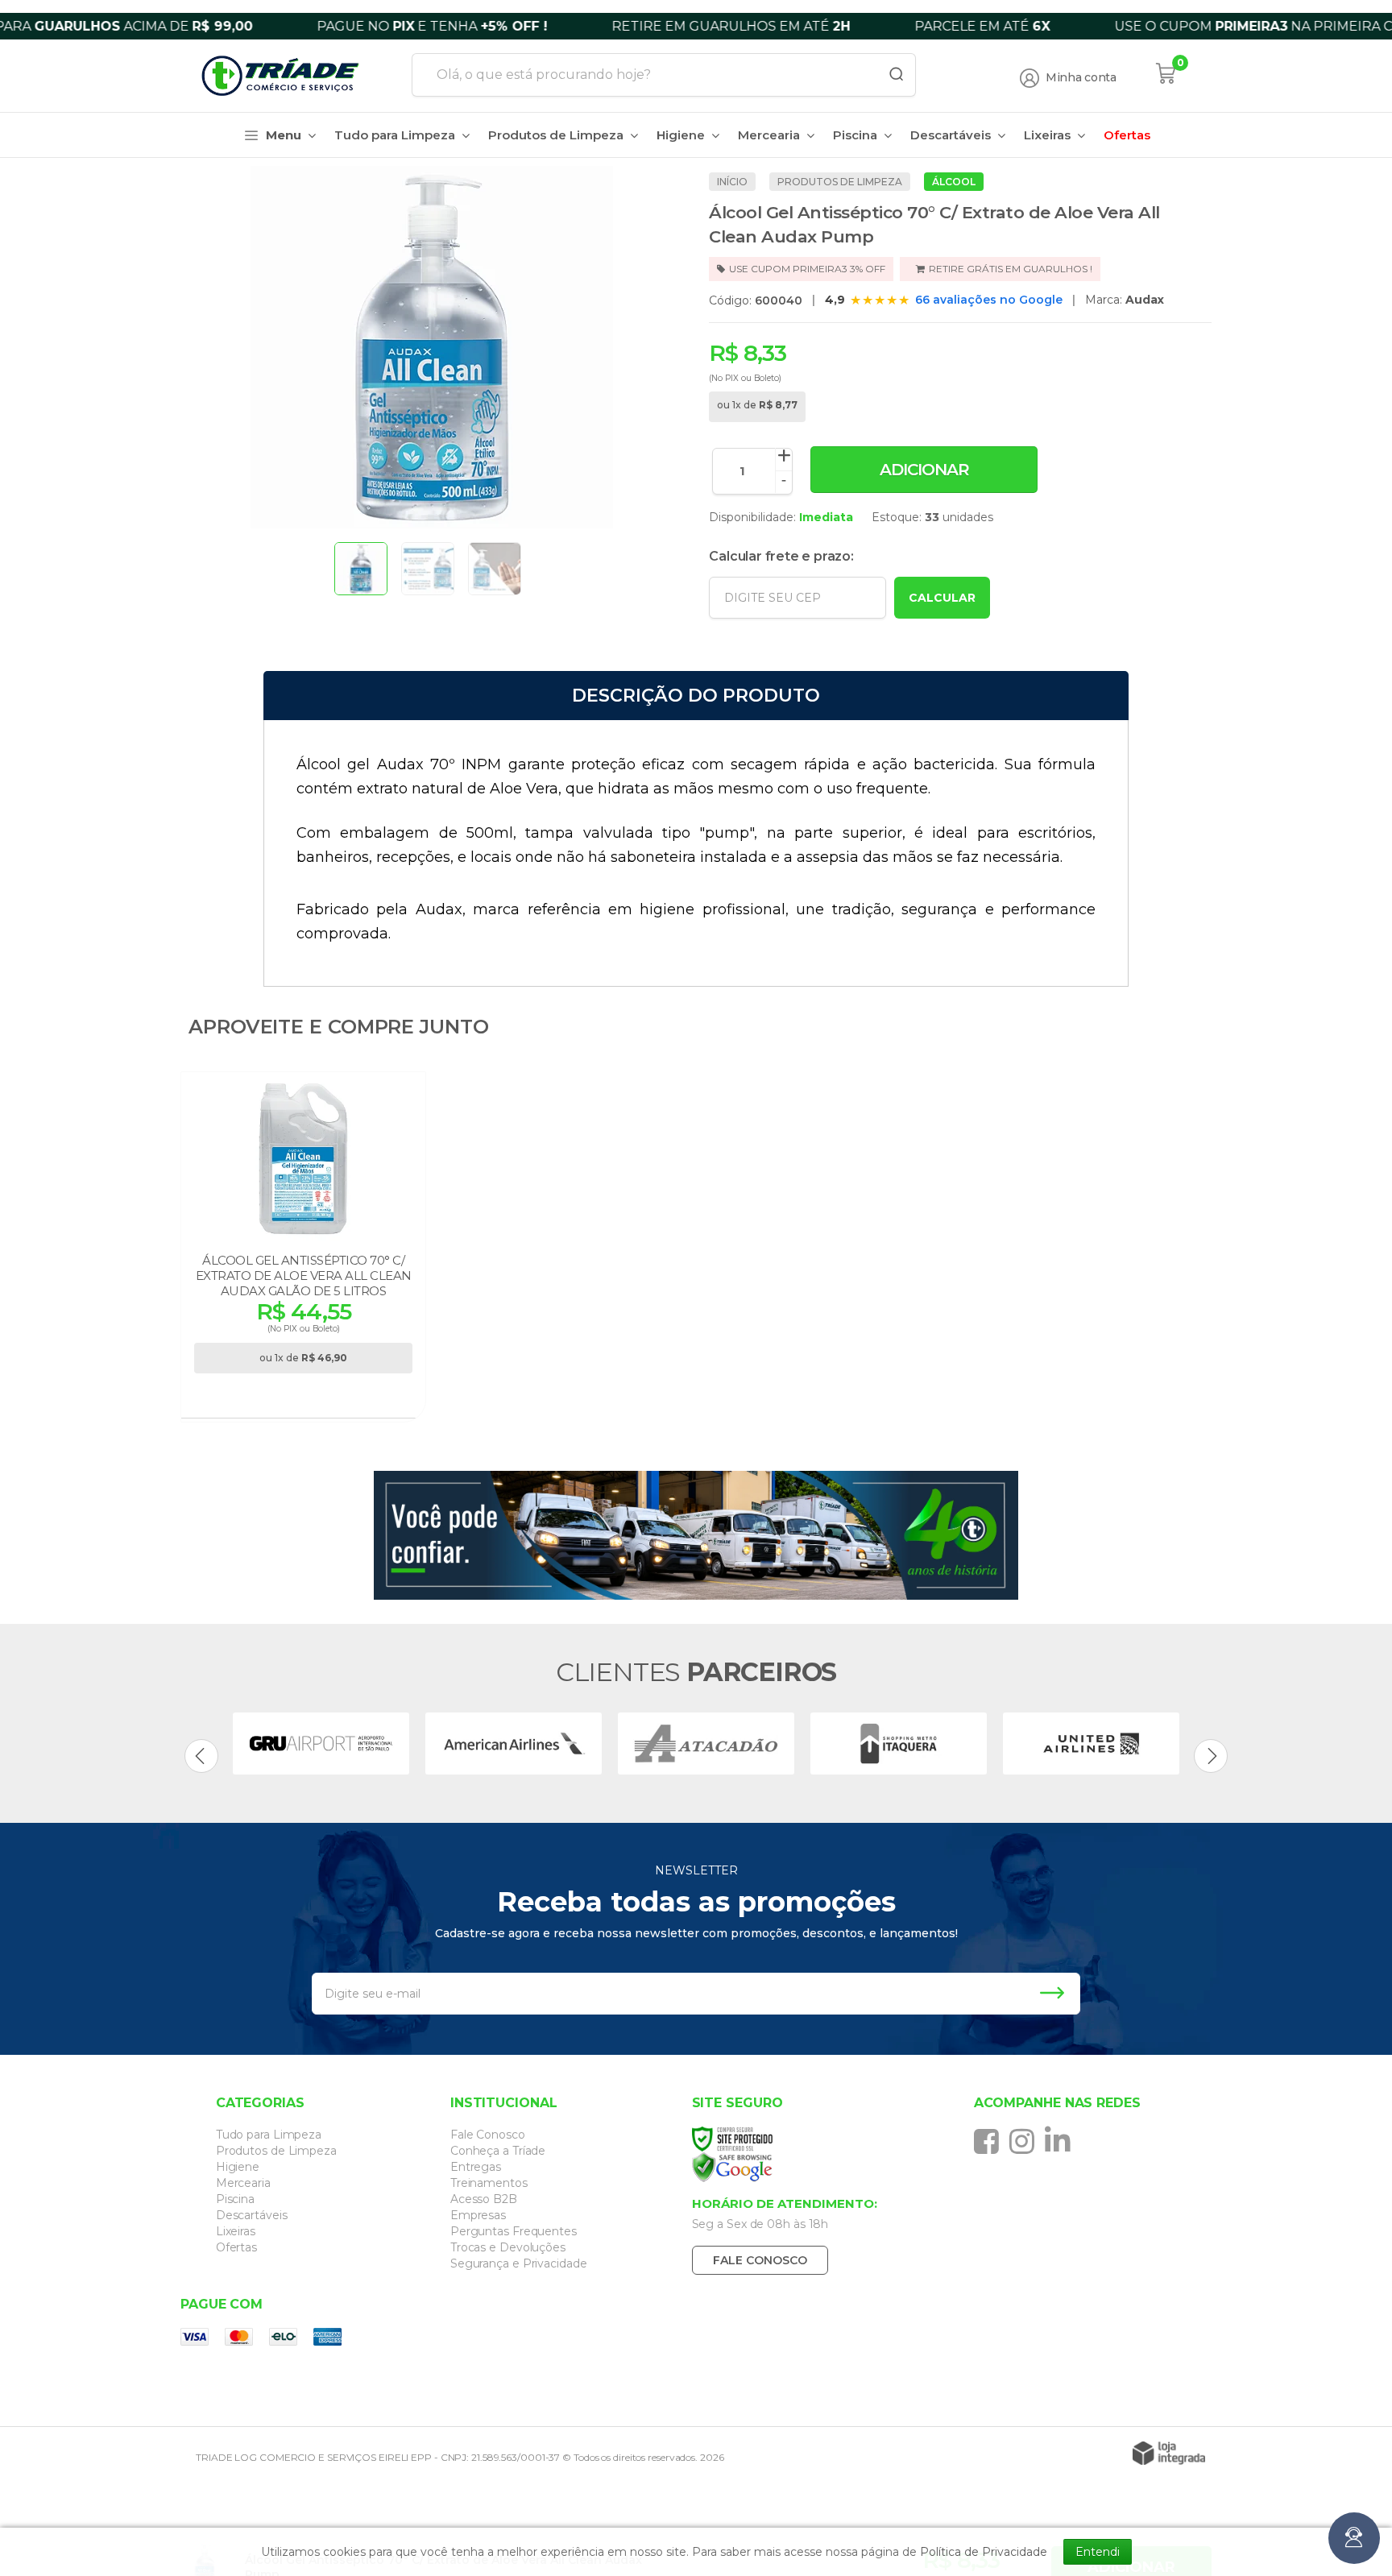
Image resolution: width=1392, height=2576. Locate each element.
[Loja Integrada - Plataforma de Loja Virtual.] (1169, 2453)
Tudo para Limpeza (269, 2135)
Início (732, 182)
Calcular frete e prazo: (781, 556)
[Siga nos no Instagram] (1026, 2141)
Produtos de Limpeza (840, 182)
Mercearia (243, 2183)
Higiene (238, 2167)
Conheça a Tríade (498, 2151)
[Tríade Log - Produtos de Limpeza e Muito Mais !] (290, 76)
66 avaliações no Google (989, 300)
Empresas (478, 2215)
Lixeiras (236, 2231)
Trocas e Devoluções (508, 2247)
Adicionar (924, 470)
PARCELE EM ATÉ (895, 26)
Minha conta (1081, 78)
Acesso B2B (484, 2199)
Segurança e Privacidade (519, 2263)
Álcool (954, 182)
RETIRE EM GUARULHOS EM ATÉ (644, 26)
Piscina (235, 2199)
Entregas (476, 2167)
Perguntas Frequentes (514, 2231)
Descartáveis (252, 2215)
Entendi (1098, 2552)
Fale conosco (760, 2260)
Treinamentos (489, 2183)
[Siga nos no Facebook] (990, 2141)
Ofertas (236, 2247)
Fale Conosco (488, 2135)
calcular (942, 598)
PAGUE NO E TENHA (345, 26)
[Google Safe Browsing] (811, 2168)
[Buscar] (891, 75)
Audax (1145, 300)
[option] (321, 1744)
